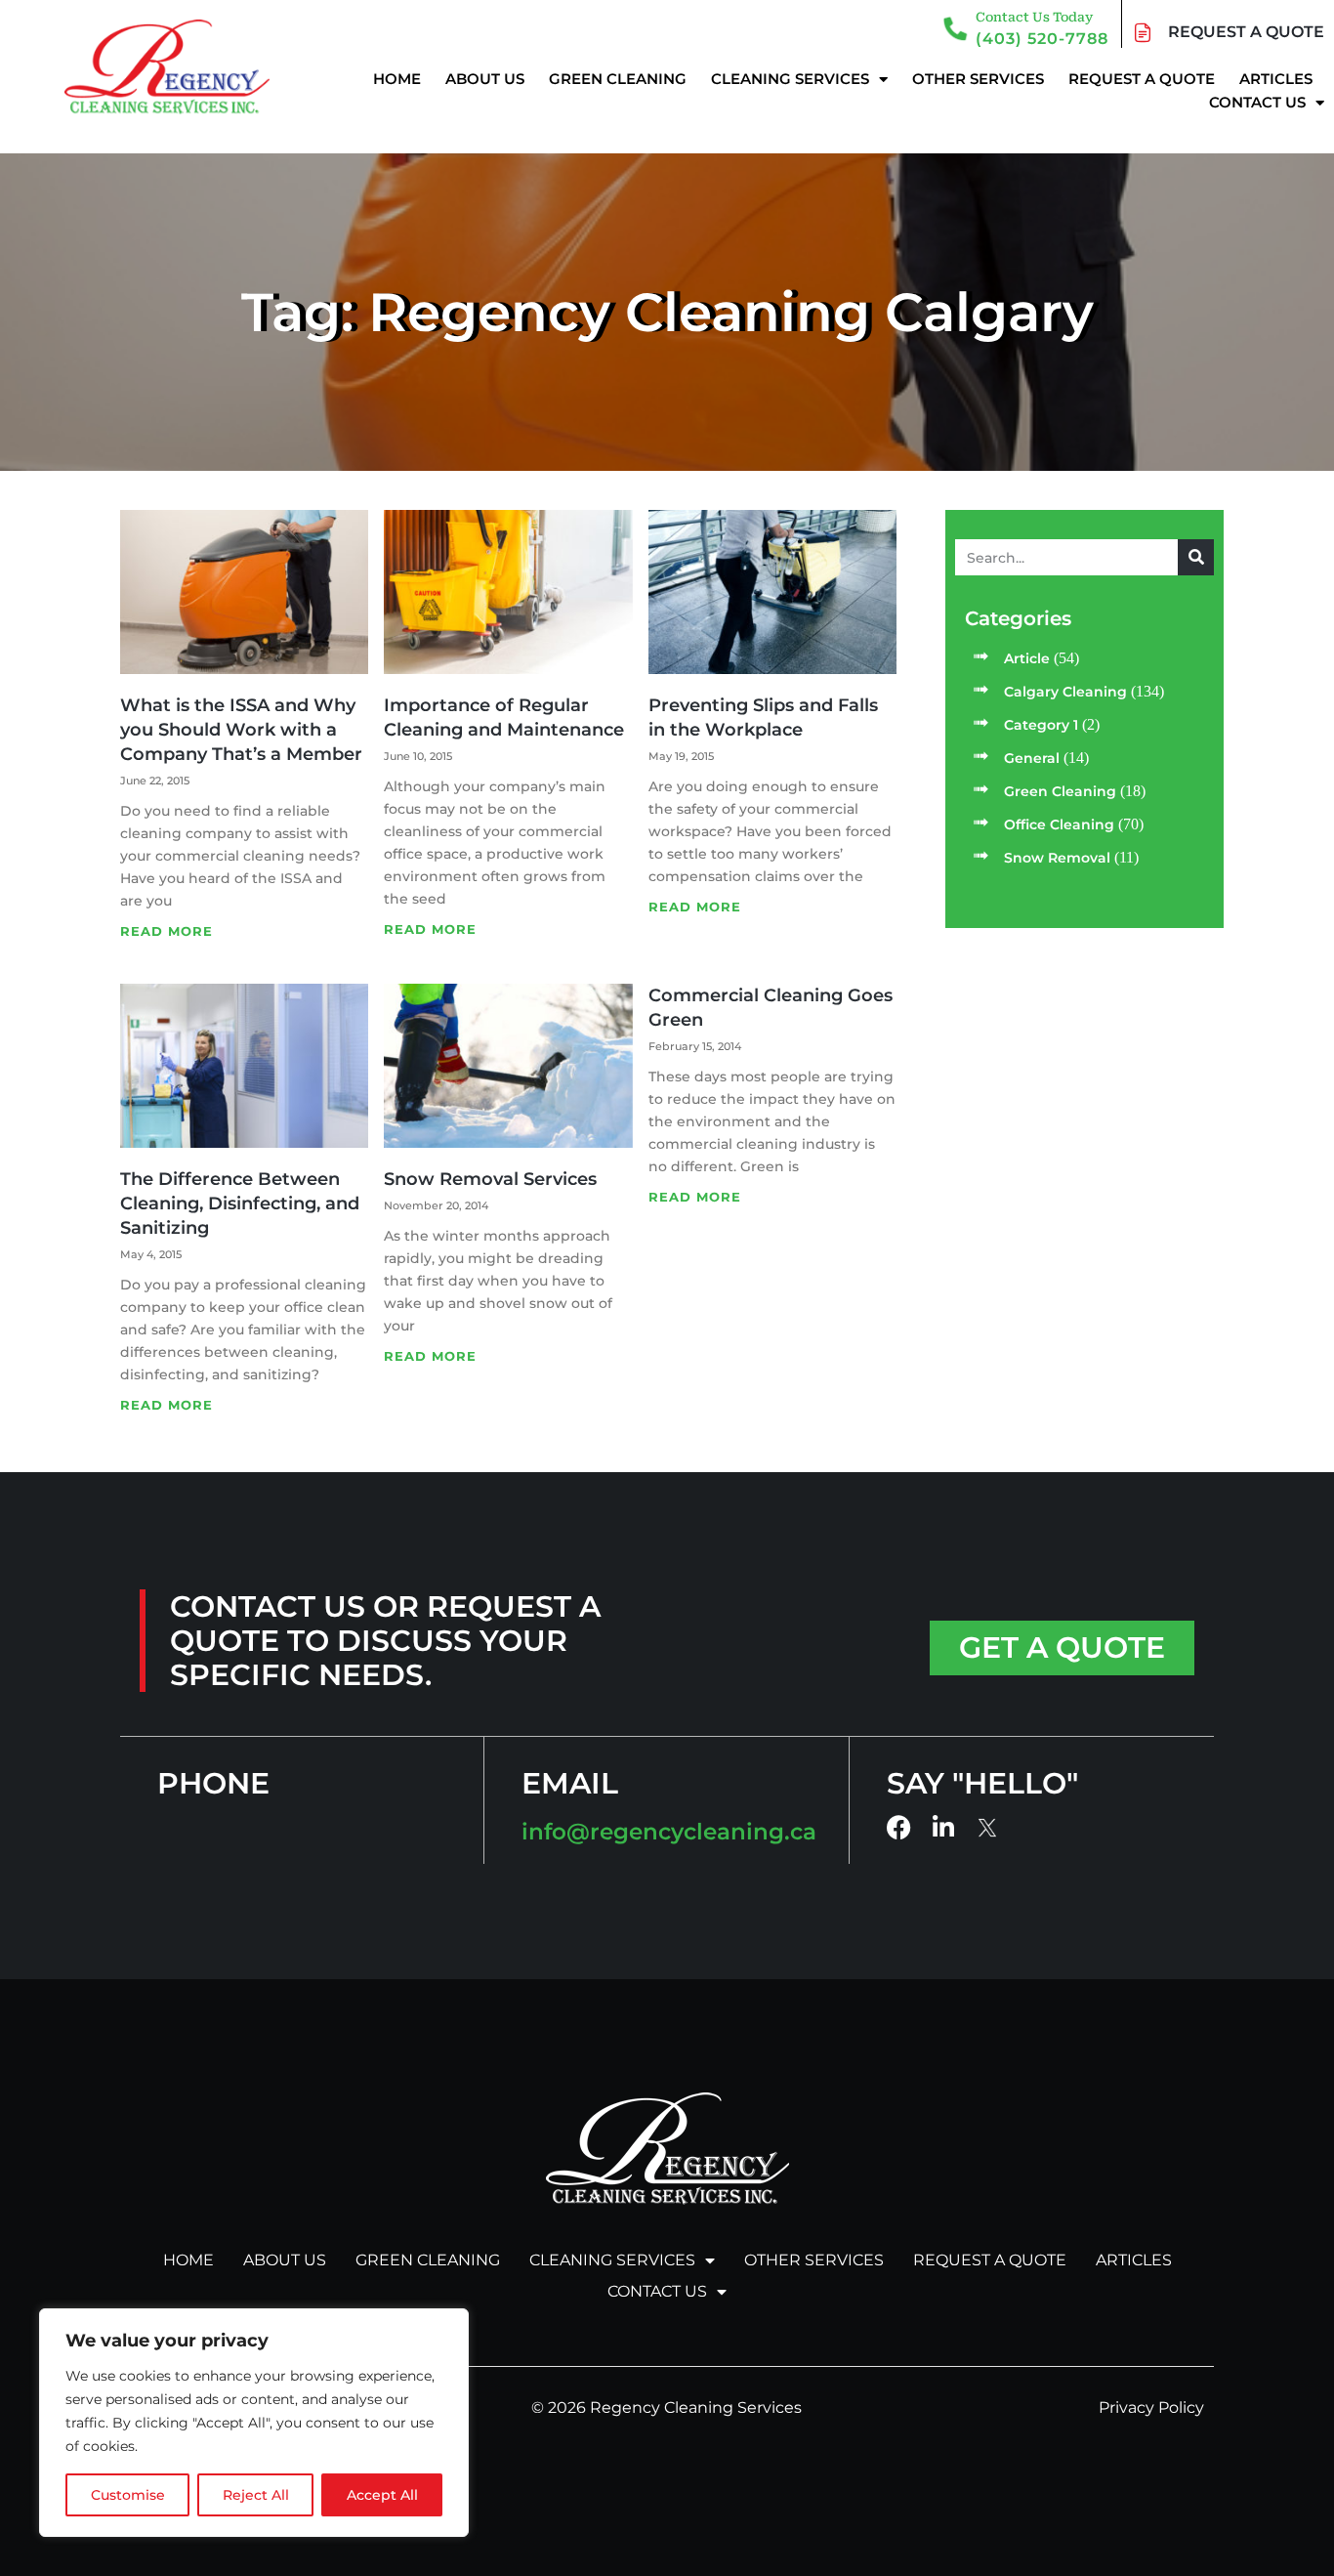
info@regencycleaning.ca (669, 1832)
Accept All (382, 2495)
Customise (128, 2495)
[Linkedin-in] (944, 1827)
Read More (167, 931)
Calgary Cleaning (1065, 692)
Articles (1276, 79)
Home (397, 79)
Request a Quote (1142, 79)
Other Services (978, 79)
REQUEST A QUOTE (1246, 32)
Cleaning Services (790, 79)
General (1032, 758)
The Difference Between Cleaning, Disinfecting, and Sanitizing (240, 1204)
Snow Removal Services (490, 1179)
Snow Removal (1057, 858)
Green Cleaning (618, 79)
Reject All (256, 2495)
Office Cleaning (1059, 824)
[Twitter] (989, 1828)
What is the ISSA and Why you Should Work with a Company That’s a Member (241, 730)
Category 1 (1041, 725)
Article (1027, 658)
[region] (254, 2423)
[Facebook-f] (899, 1827)
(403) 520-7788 (1042, 39)
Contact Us (1257, 102)
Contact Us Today (1034, 17)
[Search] (1196, 557)
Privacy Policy (1151, 2407)
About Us (485, 79)
